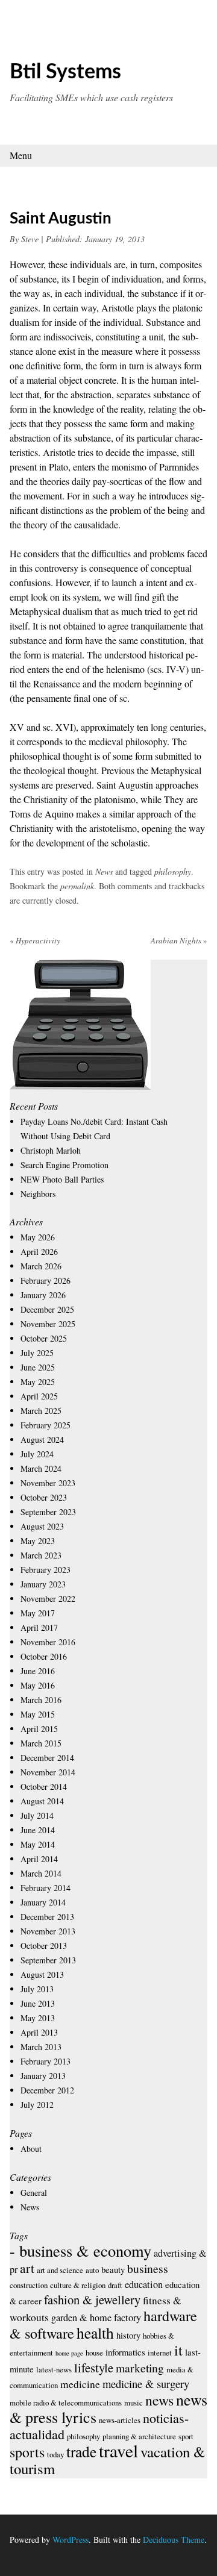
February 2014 (46, 1888)
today (55, 2454)
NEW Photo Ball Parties (62, 1179)
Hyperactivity (35, 940)
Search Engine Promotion (64, 1165)
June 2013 (38, 2003)
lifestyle (94, 2368)
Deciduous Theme (174, 2540)
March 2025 (41, 1411)
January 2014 (43, 1902)
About (31, 2149)
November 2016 (48, 1642)
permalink (77, 886)
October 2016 (44, 1656)
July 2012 (37, 2105)
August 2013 (42, 1974)
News (104, 871)
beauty (113, 2269)
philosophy (173, 871)
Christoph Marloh (51, 1150)
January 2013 (43, 2076)
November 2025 (48, 1324)
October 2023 (44, 1497)
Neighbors (38, 1194)
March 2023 (41, 1555)
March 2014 (41, 1873)
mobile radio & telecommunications (66, 2402)
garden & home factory (96, 2318)
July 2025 (37, 1353)
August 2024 (42, 1440)
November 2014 (48, 1772)
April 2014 (39, 1859)
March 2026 (41, 1266)
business (148, 2268)
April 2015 (39, 1729)
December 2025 (47, 1309)
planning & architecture (139, 2436)
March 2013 (41, 2047)
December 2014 (47, 1758)
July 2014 (37, 1815)
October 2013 (44, 1946)
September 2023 (48, 1512)
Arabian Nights (179, 940)
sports (27, 2452)
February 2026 (46, 1280)
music (134, 2402)
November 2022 (48, 1599)
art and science (60, 2270)
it (178, 2350)
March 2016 (41, 1700)
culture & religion (78, 2285)
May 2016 (38, 1685)
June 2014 (38, 1830)
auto (92, 2270)
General (34, 2193)
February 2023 (46, 1570)
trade (81, 2451)
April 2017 (39, 1627)
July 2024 (37, 1454)
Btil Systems (65, 72)
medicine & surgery (146, 2384)
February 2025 (46, 1425)
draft (115, 2285)
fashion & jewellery (92, 2299)
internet (160, 2352)
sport (186, 2436)
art (27, 2268)
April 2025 (39, 1396)
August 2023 (42, 1526)
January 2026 (43, 1295)
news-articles (120, 2420)
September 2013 (48, 1960)
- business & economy (80, 2250)
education (144, 2284)
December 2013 (47, 1917)
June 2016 (38, 1671)
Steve (30, 239)
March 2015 (41, 1743)
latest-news (54, 2369)
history (128, 2335)
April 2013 (39, 2032)
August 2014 (42, 1801)
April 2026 (39, 1252)
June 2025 (38, 1367)
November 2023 (48, 1483)
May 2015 (38, 1714)
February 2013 (46, 2061)
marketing (140, 2368)
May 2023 (38, 1541)
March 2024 (41, 1468)
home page (69, 2353)
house (94, 2352)
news (159, 2400)
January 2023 (43, 1584)
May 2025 (38, 1382)
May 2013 (38, 2018)
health (95, 2333)
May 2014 (38, 1844)
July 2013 (37, 1989)
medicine (80, 2384)
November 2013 (48, 1931)
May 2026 (38, 1237)
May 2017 (38, 1613)
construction (29, 2285)
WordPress (71, 2540)
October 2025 (44, 1338)
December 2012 (47, 2090)
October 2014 (44, 1787)
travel (118, 2450)
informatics (125, 2352)
